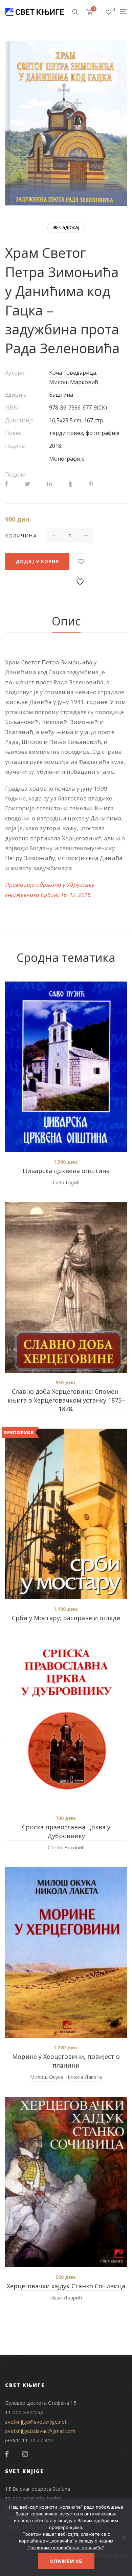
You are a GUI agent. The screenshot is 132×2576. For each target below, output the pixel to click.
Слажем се (66, 2561)
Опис (66, 621)
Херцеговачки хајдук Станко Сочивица (66, 2286)
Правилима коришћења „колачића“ (65, 2548)
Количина (21, 535)
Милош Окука (47, 2077)
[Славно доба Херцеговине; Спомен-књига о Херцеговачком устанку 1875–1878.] (66, 1287)
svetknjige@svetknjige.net (36, 2422)
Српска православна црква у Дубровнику (66, 1831)
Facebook (7, 2454)
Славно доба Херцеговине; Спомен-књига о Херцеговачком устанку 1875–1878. (66, 1400)
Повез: (14, 433)
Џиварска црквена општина (66, 1171)
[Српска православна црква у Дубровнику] (66, 1723)
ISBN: (12, 408)
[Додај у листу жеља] (81, 561)
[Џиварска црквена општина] (66, 1067)
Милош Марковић (74, 382)
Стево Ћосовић (66, 1847)
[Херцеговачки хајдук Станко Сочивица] (66, 2182)
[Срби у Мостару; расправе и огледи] (66, 1514)
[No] (124, 2537)
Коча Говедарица (73, 373)
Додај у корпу (37, 561)
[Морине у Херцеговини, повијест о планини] (66, 1953)
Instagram (25, 2454)
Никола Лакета (84, 2077)
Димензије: (20, 420)
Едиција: (16, 395)
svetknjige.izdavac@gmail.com (40, 2431)
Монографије (67, 459)
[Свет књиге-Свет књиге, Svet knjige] (35, 12)
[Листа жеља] (109, 12)
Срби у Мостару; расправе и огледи (66, 1618)
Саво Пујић (66, 1182)
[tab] (66, 621)
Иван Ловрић (66, 2297)
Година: (15, 446)
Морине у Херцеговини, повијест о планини (66, 2061)
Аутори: (15, 373)
